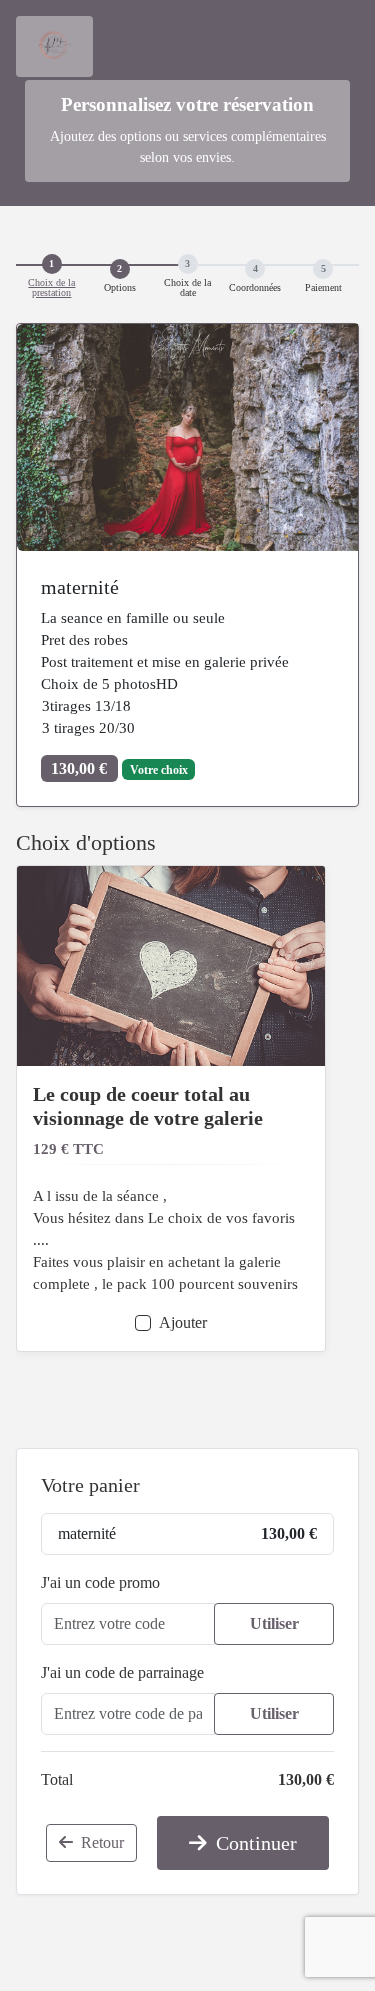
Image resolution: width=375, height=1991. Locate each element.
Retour (100, 1842)
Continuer (254, 1843)
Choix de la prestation (51, 288)
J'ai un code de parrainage (122, 1672)
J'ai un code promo (100, 1582)
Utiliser (274, 1623)
